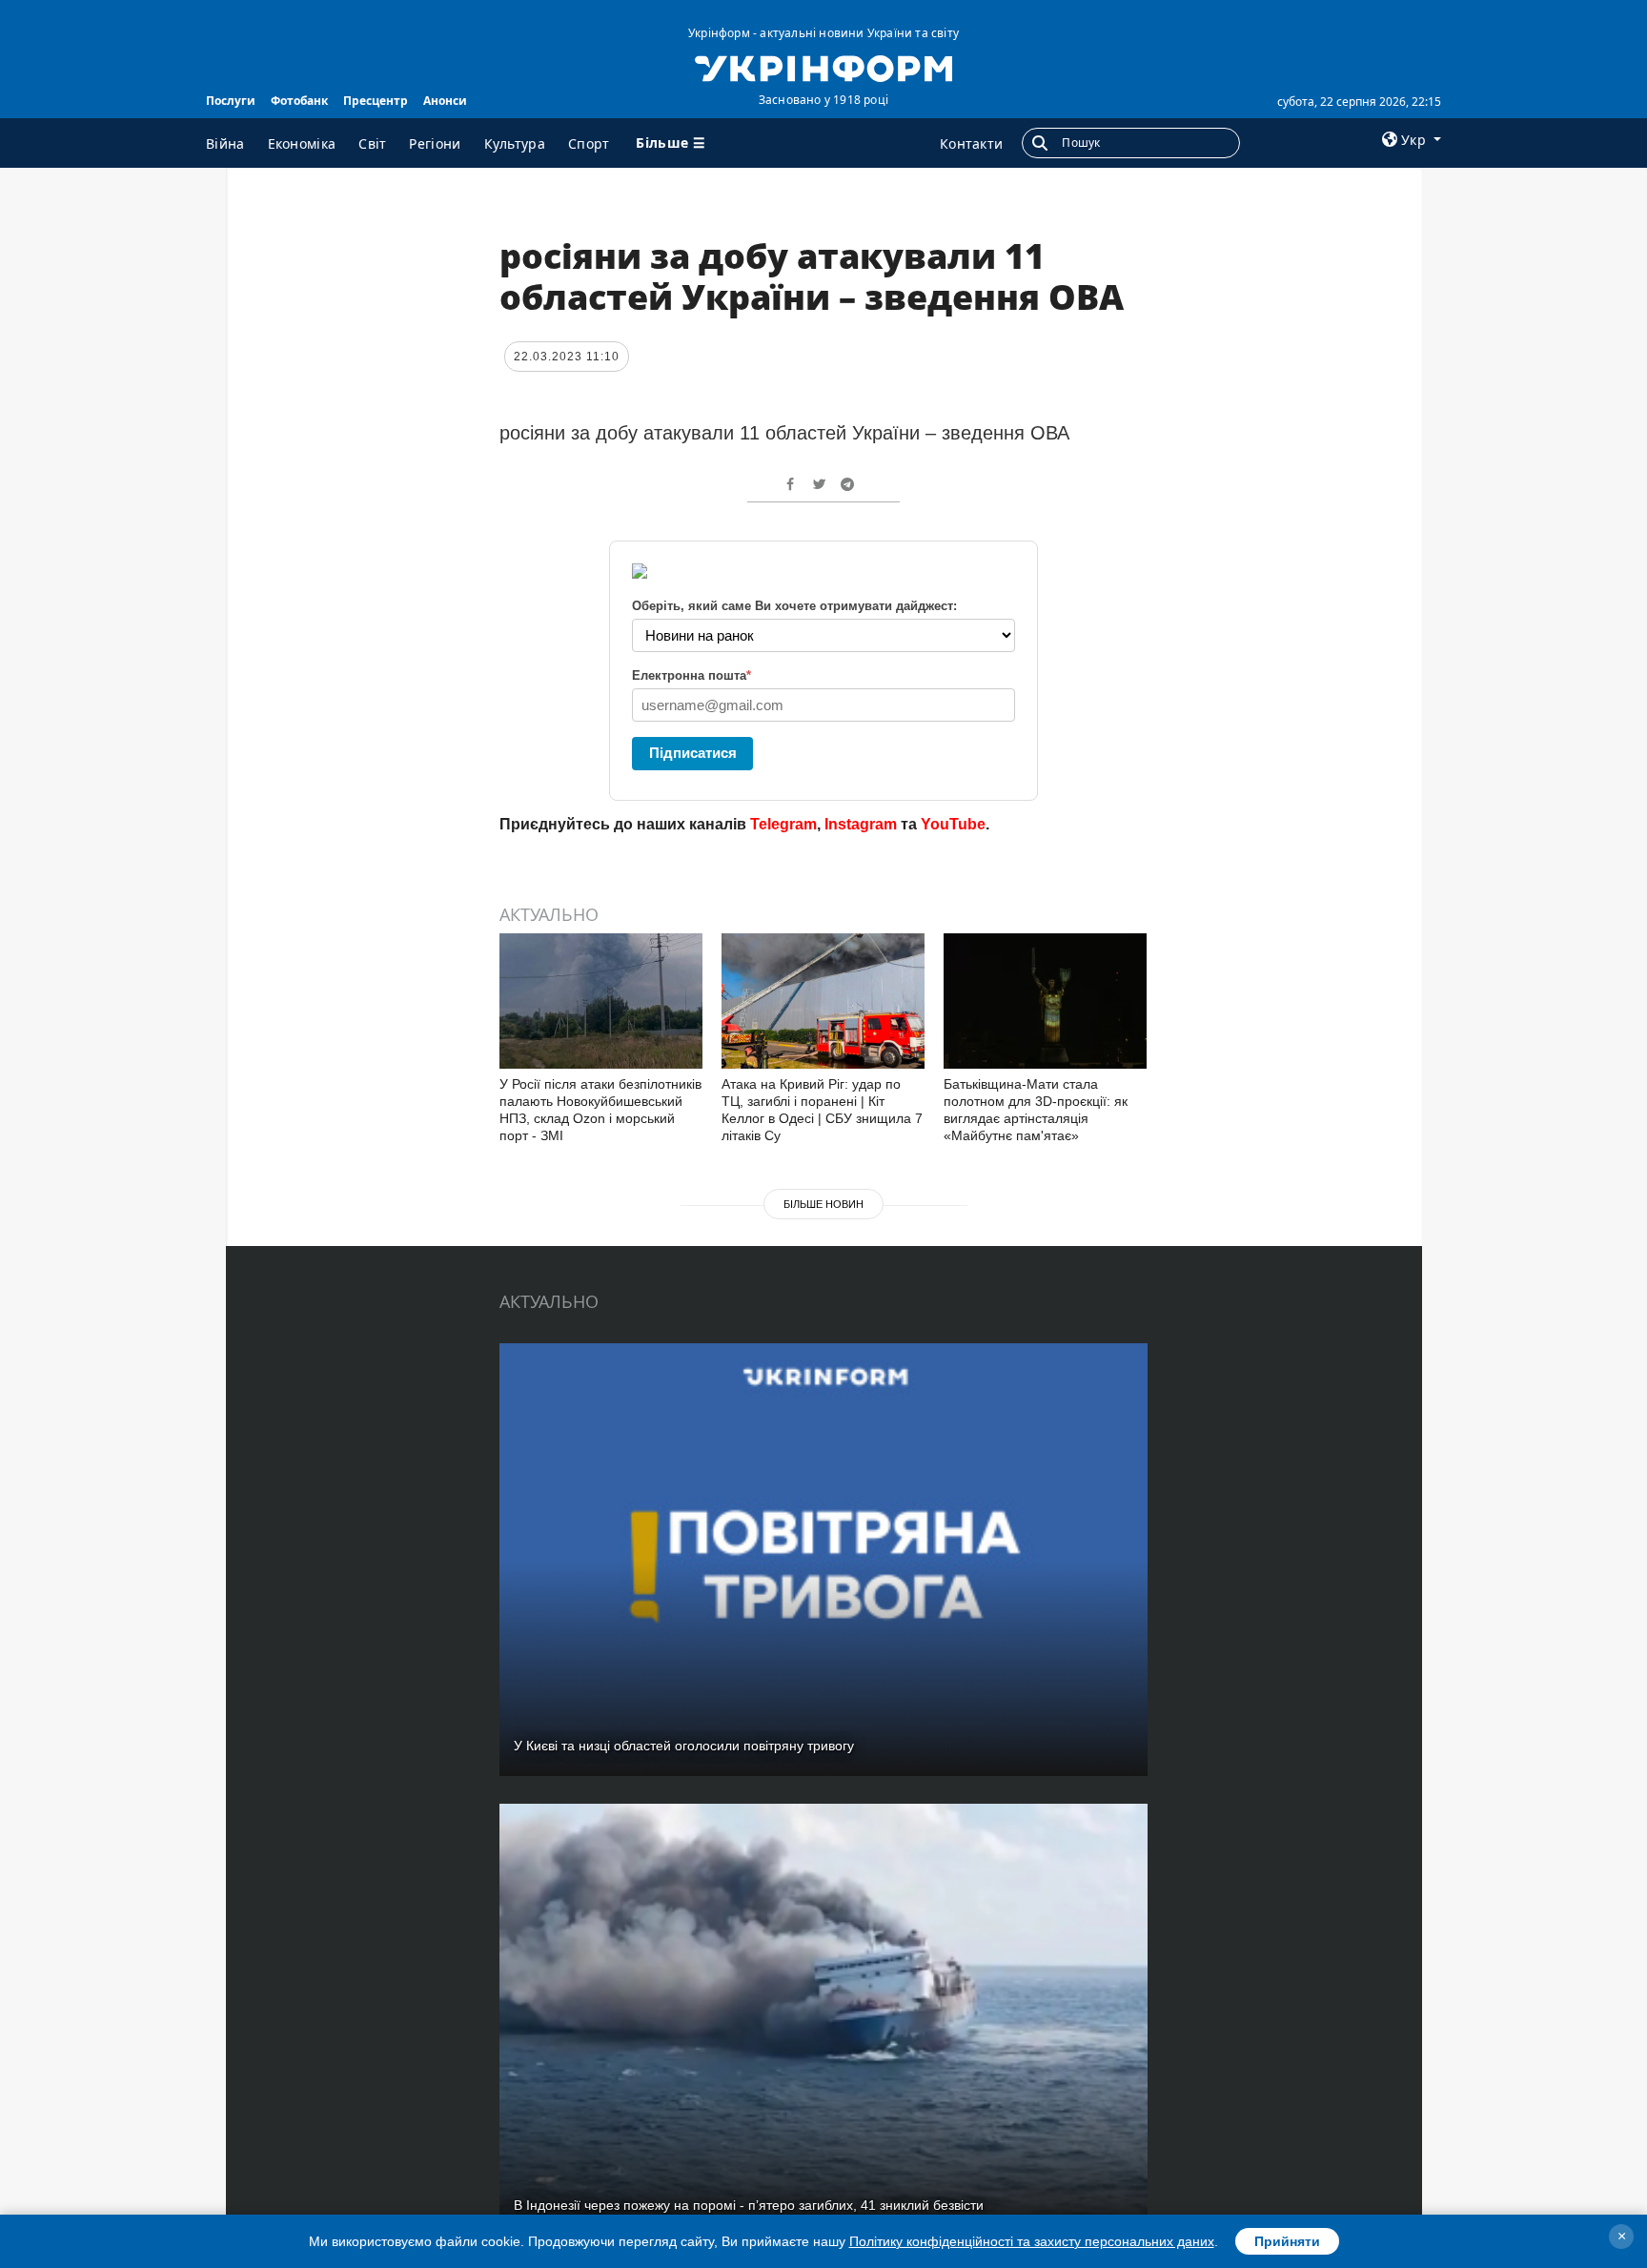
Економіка (302, 143)
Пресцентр (376, 101)
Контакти (971, 143)
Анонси (445, 101)
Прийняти (1287, 2241)
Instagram (861, 824)
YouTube (953, 824)
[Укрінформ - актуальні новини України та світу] (823, 67)
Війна (225, 143)
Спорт (589, 143)
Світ (372, 143)
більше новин (823, 1204)
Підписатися (693, 753)
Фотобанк (299, 101)
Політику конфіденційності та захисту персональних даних (1032, 2241)
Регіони (435, 143)
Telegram (783, 824)
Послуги (231, 101)
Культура (515, 143)
